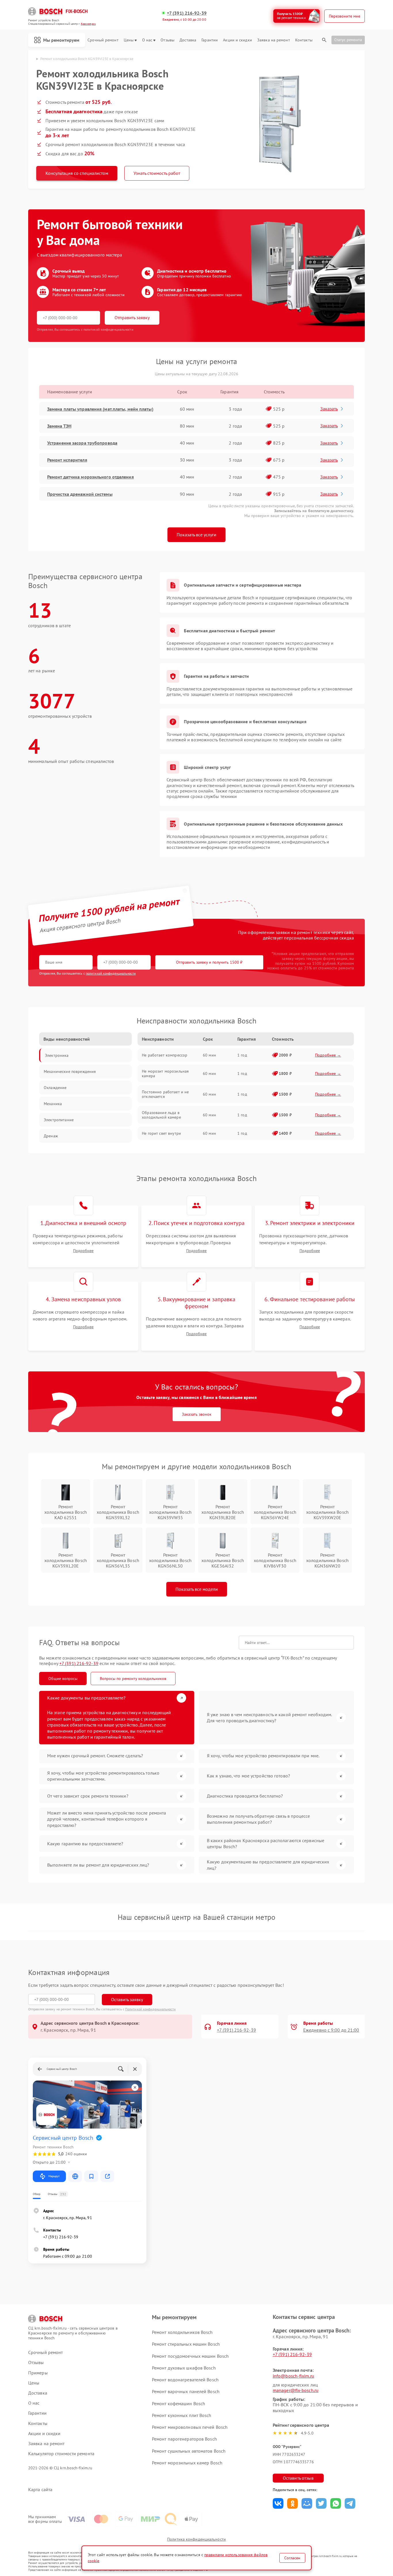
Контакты (304, 40)
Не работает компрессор (165, 1055)
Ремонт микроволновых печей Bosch (190, 2427)
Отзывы (167, 40)
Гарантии (210, 40)
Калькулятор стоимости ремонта (61, 2454)
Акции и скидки (237, 40)
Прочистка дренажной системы (80, 494)
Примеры (38, 2373)
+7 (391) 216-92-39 (187, 13)
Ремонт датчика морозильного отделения (90, 477)
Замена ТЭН (59, 426)
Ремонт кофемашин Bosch (179, 2403)
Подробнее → (328, 1055)
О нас (147, 40)
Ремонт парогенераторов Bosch (184, 2439)
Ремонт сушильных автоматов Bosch (189, 2451)
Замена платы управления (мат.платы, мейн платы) (100, 409)
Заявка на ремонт (274, 40)
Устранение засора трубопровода (82, 443)
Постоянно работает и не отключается (165, 1094)
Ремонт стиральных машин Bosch (186, 2344)
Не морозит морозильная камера (165, 1073)
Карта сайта (40, 2490)
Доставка (188, 40)
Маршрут (54, 2176)
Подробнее (83, 1251)
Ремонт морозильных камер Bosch (187, 2463)
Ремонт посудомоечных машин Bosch (190, 2356)
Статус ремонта (348, 40)
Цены (129, 40)
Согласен (292, 2558)
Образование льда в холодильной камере (161, 1115)
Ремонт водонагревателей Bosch (185, 2380)
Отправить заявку (132, 317)
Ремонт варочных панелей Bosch (186, 2391)
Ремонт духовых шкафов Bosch (184, 2368)
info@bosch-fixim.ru (293, 2376)
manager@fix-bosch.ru (296, 2390)
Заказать (329, 409)
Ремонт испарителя (67, 460)
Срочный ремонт (103, 40)
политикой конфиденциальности (111, 973)
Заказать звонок (197, 1414)
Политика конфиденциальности (197, 2539)
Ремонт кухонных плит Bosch (182, 2415)
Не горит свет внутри (161, 1133)
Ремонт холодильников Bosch (182, 2332)
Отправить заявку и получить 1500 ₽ (209, 962)
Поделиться (278, 2503)
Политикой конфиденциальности (150, 2009)
